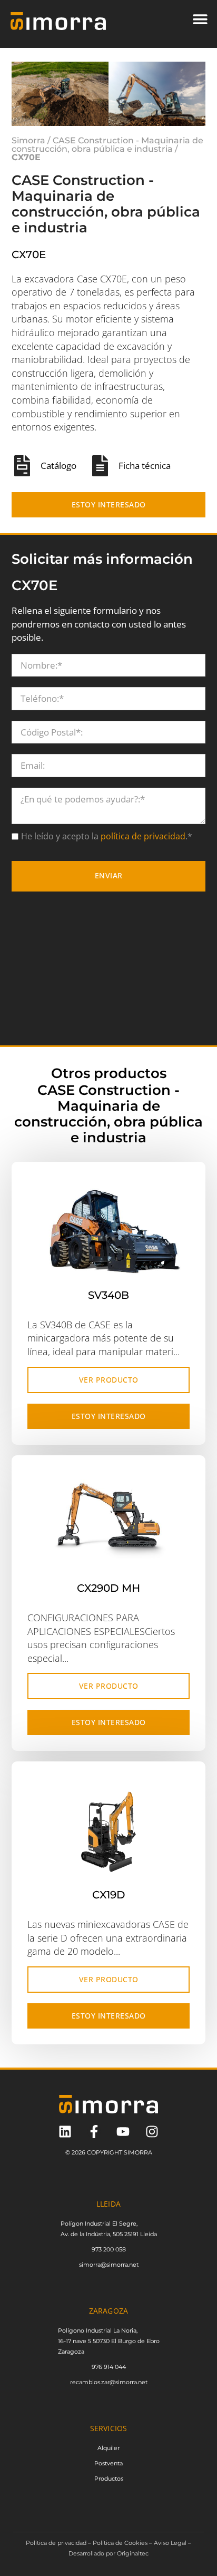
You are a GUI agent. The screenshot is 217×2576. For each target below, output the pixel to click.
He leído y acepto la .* (107, 901)
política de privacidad (142, 901)
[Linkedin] (65, 2196)
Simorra (28, 205)
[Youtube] (123, 2196)
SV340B (108, 1359)
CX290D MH (108, 1652)
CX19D (109, 1959)
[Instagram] (152, 2196)
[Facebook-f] (94, 2196)
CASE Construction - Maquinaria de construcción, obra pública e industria (107, 209)
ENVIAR (109, 940)
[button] (200, 19)
